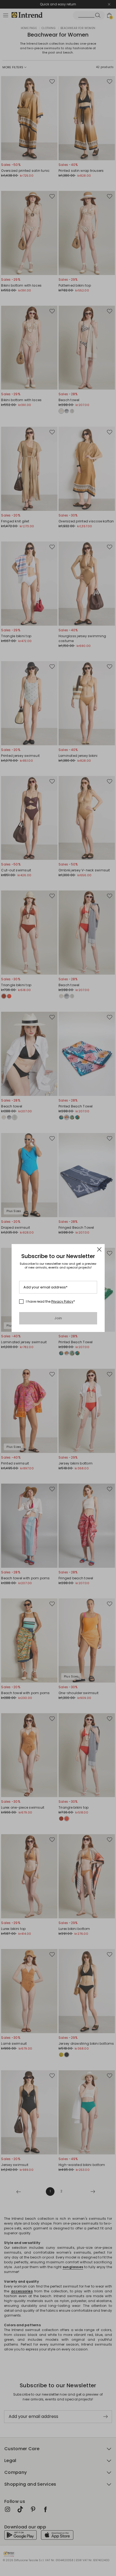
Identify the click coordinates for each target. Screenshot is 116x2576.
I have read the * (50, 1302)
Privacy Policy (62, 1301)
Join (58, 1318)
